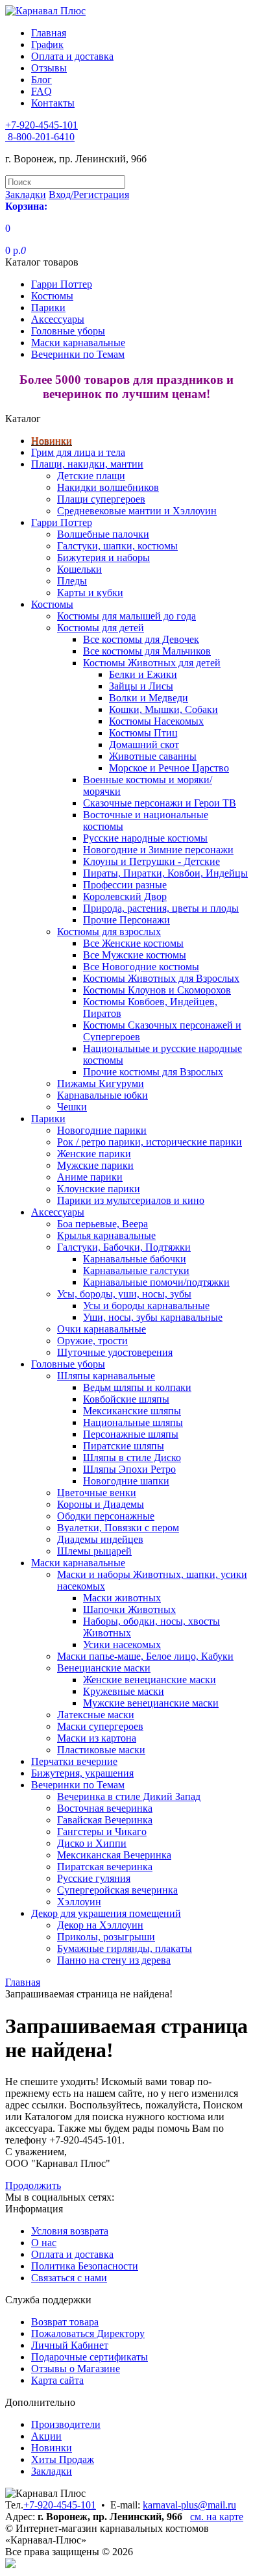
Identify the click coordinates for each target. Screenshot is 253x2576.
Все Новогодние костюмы (141, 967)
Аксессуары (58, 319)
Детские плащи (91, 476)
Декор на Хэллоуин (100, 1925)
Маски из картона (97, 1738)
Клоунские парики (99, 1189)
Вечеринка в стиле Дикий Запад (129, 1796)
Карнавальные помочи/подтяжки (156, 1282)
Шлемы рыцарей (94, 1551)
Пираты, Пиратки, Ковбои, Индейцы (165, 873)
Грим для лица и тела (78, 452)
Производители (66, 2424)
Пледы (72, 581)
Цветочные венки (97, 1493)
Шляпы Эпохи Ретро (129, 1469)
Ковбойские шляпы (126, 1399)
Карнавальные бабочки (135, 1259)
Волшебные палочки (103, 534)
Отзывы (49, 68)
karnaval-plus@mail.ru (189, 2505)
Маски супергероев (100, 1726)
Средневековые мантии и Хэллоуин (137, 511)
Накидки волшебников (108, 487)
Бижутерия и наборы (103, 557)
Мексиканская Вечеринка (114, 1855)
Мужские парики (95, 1165)
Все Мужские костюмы (135, 955)
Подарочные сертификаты (90, 2357)
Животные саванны (153, 756)
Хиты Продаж (63, 2459)
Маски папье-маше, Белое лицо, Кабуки (145, 1656)
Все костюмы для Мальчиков (147, 651)
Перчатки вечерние (74, 1761)
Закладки (52, 2471)
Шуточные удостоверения (115, 1352)
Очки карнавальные (102, 1329)
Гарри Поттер (62, 284)
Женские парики (94, 1154)
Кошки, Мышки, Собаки (163, 709)
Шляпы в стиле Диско (132, 1457)
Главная (49, 33)
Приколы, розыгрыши (106, 1937)
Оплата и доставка (72, 56)
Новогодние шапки (126, 1481)
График (47, 44)
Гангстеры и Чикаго (102, 1832)
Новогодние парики (102, 1130)
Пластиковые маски (101, 1750)
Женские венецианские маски (150, 1680)
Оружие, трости (92, 1341)
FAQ (42, 91)
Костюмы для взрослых (109, 932)
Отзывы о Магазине (76, 2369)
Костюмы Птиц (143, 733)
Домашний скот (144, 744)
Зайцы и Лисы (141, 686)
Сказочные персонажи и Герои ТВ (160, 803)
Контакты (53, 103)
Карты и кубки (90, 593)
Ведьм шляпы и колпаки (137, 1387)
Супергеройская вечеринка (117, 1890)
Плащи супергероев (101, 499)
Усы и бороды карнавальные (146, 1306)
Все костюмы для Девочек (141, 639)
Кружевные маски (124, 1691)
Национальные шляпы (133, 1422)
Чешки (72, 1107)
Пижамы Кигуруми (101, 1083)
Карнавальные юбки (102, 1095)
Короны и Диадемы (101, 1504)
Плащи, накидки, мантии (87, 464)
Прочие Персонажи (126, 920)
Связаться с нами (69, 2278)
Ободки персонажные (106, 1516)
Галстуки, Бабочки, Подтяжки (124, 1247)
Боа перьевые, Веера (102, 1224)
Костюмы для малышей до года (126, 616)
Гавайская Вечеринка (105, 1820)
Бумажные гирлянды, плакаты (125, 1948)
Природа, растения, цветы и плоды (161, 908)
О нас (44, 2243)
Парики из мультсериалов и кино (131, 1200)
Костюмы (52, 296)
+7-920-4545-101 (60, 2505)
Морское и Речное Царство (169, 768)
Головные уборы (68, 331)
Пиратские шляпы (124, 1446)
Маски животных (122, 1598)
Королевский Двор (125, 896)
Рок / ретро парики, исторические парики (150, 1142)
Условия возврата (70, 2231)
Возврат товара (65, 2322)
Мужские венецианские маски (151, 1703)
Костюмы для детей (101, 628)
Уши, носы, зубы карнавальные (153, 1317)
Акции (46, 2436)
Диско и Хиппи (92, 1843)
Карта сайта (57, 2380)
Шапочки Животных (129, 1609)
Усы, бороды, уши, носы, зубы (124, 1294)
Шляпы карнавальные (106, 1376)
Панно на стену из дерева (114, 1960)
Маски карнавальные (78, 343)
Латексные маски (96, 1715)
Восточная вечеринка (105, 1808)
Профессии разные (125, 885)
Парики (48, 307)
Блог (42, 80)
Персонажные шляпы (131, 1434)
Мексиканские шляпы (132, 1411)
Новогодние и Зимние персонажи (158, 850)
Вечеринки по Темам (78, 354)
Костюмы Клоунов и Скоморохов (157, 990)
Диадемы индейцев (100, 1539)
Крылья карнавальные (106, 1235)
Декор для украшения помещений (106, 1913)
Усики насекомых (122, 1644)
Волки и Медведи (149, 698)
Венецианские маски (104, 1668)
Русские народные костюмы (145, 838)
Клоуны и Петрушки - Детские (151, 861)
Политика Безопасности (85, 2266)
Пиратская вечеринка (105, 1867)
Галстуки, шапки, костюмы (117, 546)
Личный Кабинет (70, 2345)
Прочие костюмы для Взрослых (153, 1072)
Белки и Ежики (143, 674)
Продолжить (33, 2185)
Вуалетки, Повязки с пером (118, 1528)
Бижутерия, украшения (82, 1773)
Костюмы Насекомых (156, 721)
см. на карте (217, 2517)
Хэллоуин (79, 1902)
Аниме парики (90, 1177)
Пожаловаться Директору (88, 2333)
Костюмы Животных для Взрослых (161, 978)
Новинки (52, 441)
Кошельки (79, 569)
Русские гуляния (94, 1878)
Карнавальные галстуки (136, 1270)
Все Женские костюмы (133, 943)
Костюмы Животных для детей (152, 663)
